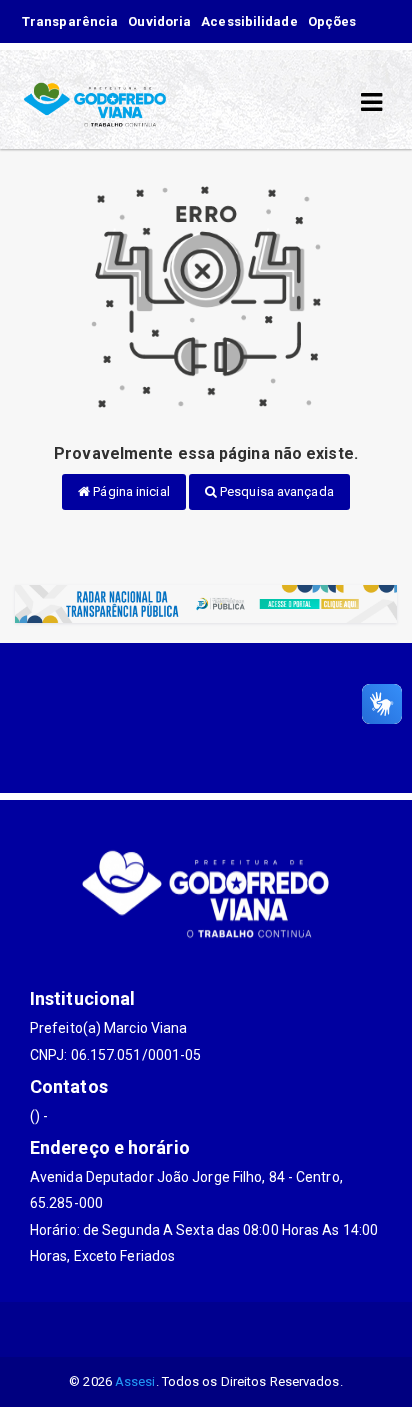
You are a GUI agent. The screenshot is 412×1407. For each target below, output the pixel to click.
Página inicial (130, 491)
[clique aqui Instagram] (254, 1329)
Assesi (135, 1381)
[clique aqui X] (158, 1329)
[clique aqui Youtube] (206, 1329)
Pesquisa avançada (275, 491)
